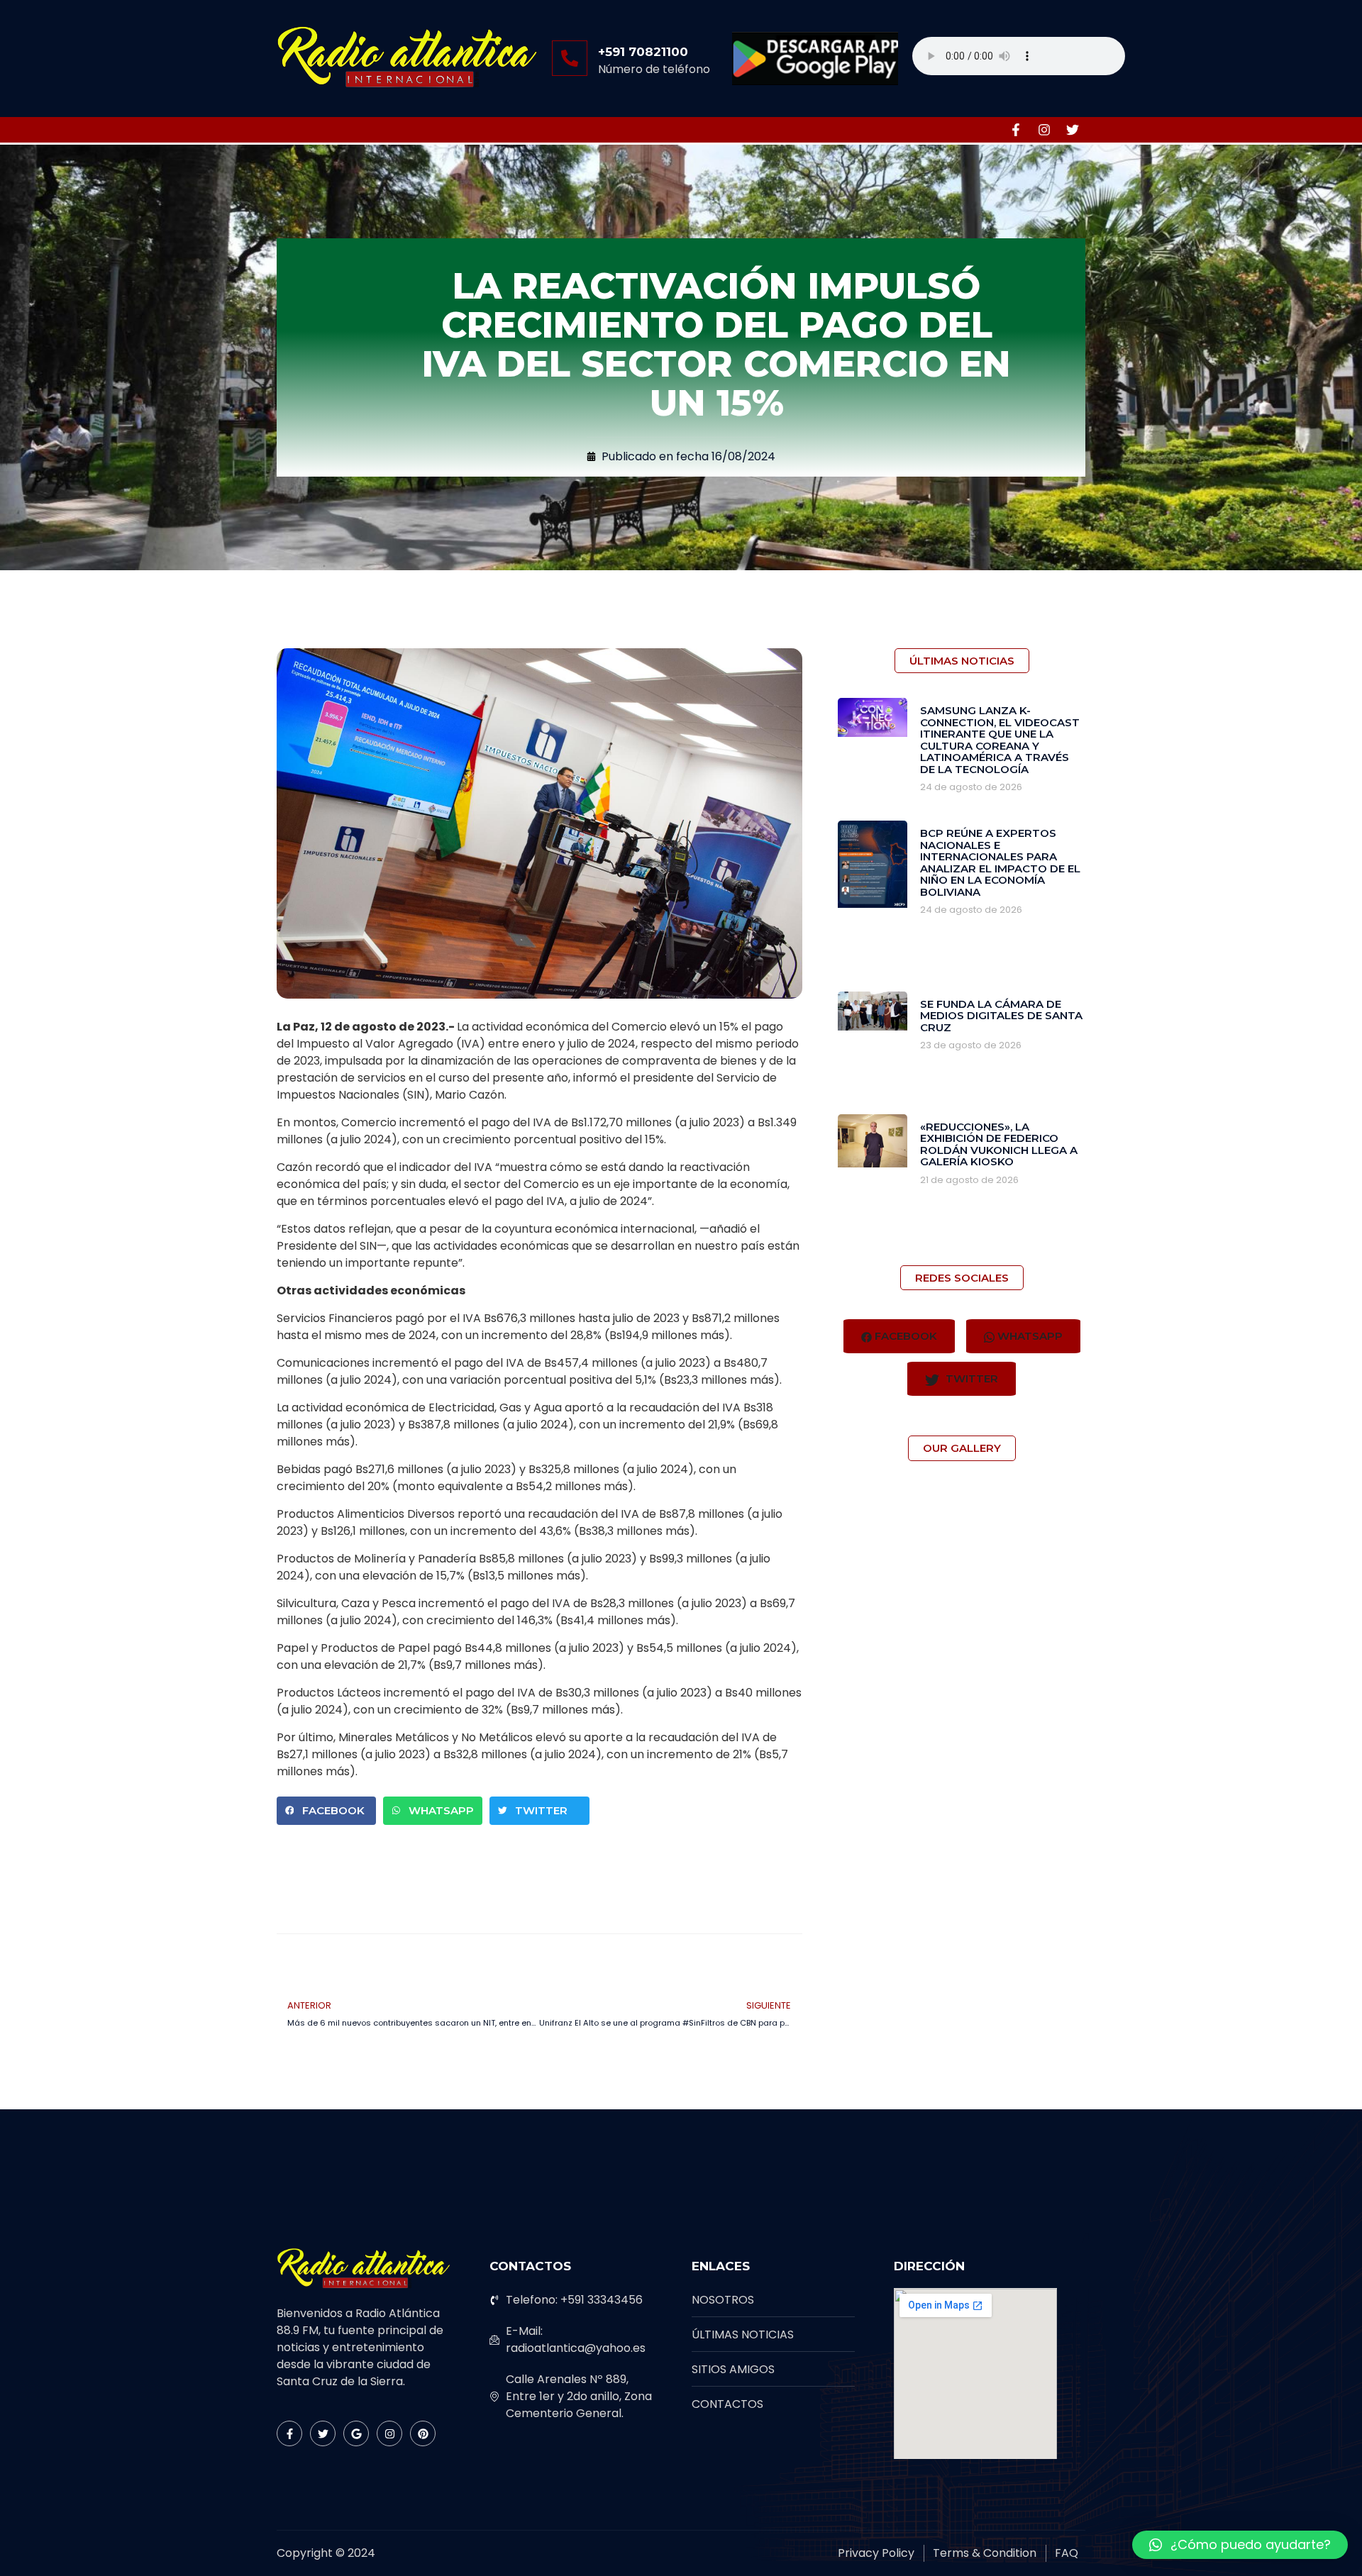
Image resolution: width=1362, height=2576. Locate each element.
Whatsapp (1029, 1336)
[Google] (356, 2433)
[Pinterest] (423, 2433)
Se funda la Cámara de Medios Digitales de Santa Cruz (1001, 1016)
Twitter (970, 1378)
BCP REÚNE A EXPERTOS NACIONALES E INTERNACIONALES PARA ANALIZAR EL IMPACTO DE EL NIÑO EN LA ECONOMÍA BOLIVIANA (1000, 862)
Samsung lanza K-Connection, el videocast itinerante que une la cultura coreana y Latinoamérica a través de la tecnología (1000, 740)
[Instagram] (1044, 130)
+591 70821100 (643, 52)
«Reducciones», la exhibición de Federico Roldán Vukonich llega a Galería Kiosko (999, 1144)
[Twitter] (1073, 130)
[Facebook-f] (1016, 130)
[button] (326, 1811)
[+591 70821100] (570, 58)
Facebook (904, 1336)
